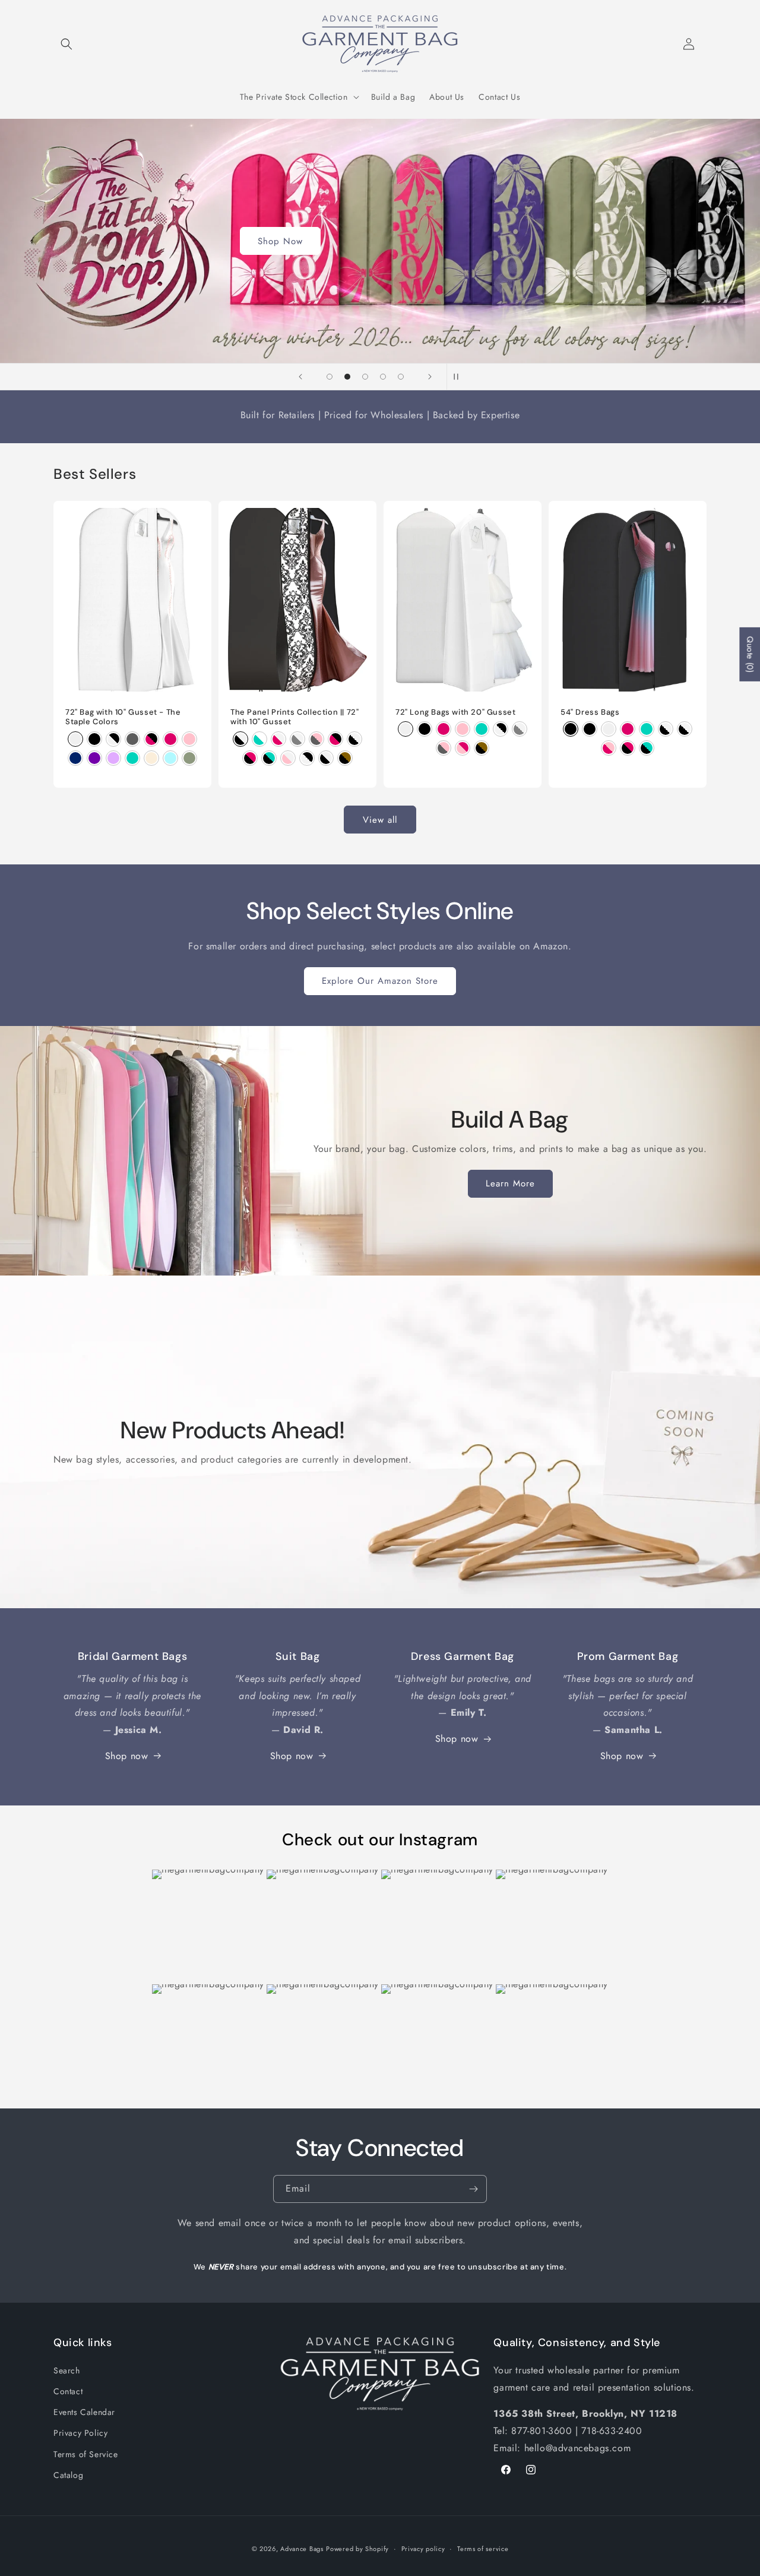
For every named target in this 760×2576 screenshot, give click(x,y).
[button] (66, 44)
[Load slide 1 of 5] (330, 377)
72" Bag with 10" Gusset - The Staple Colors (123, 717)
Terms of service (483, 2549)
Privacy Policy (80, 2433)
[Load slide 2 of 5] (347, 377)
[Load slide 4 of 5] (383, 377)
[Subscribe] (473, 2189)
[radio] (75, 739)
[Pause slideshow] (460, 377)
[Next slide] (430, 377)
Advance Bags (302, 2549)
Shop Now (280, 241)
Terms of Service (86, 2454)
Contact (68, 2391)
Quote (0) (750, 654)
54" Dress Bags (590, 712)
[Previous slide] (300, 377)
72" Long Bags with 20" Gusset (455, 712)
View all (380, 820)
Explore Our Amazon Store (380, 981)
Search (67, 2370)
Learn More (510, 1183)
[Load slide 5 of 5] (401, 377)
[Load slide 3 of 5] (365, 377)
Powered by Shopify (357, 2549)
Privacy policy (423, 2549)
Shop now (127, 1756)
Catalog (68, 2475)
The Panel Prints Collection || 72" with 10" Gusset (294, 717)
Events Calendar (84, 2412)
